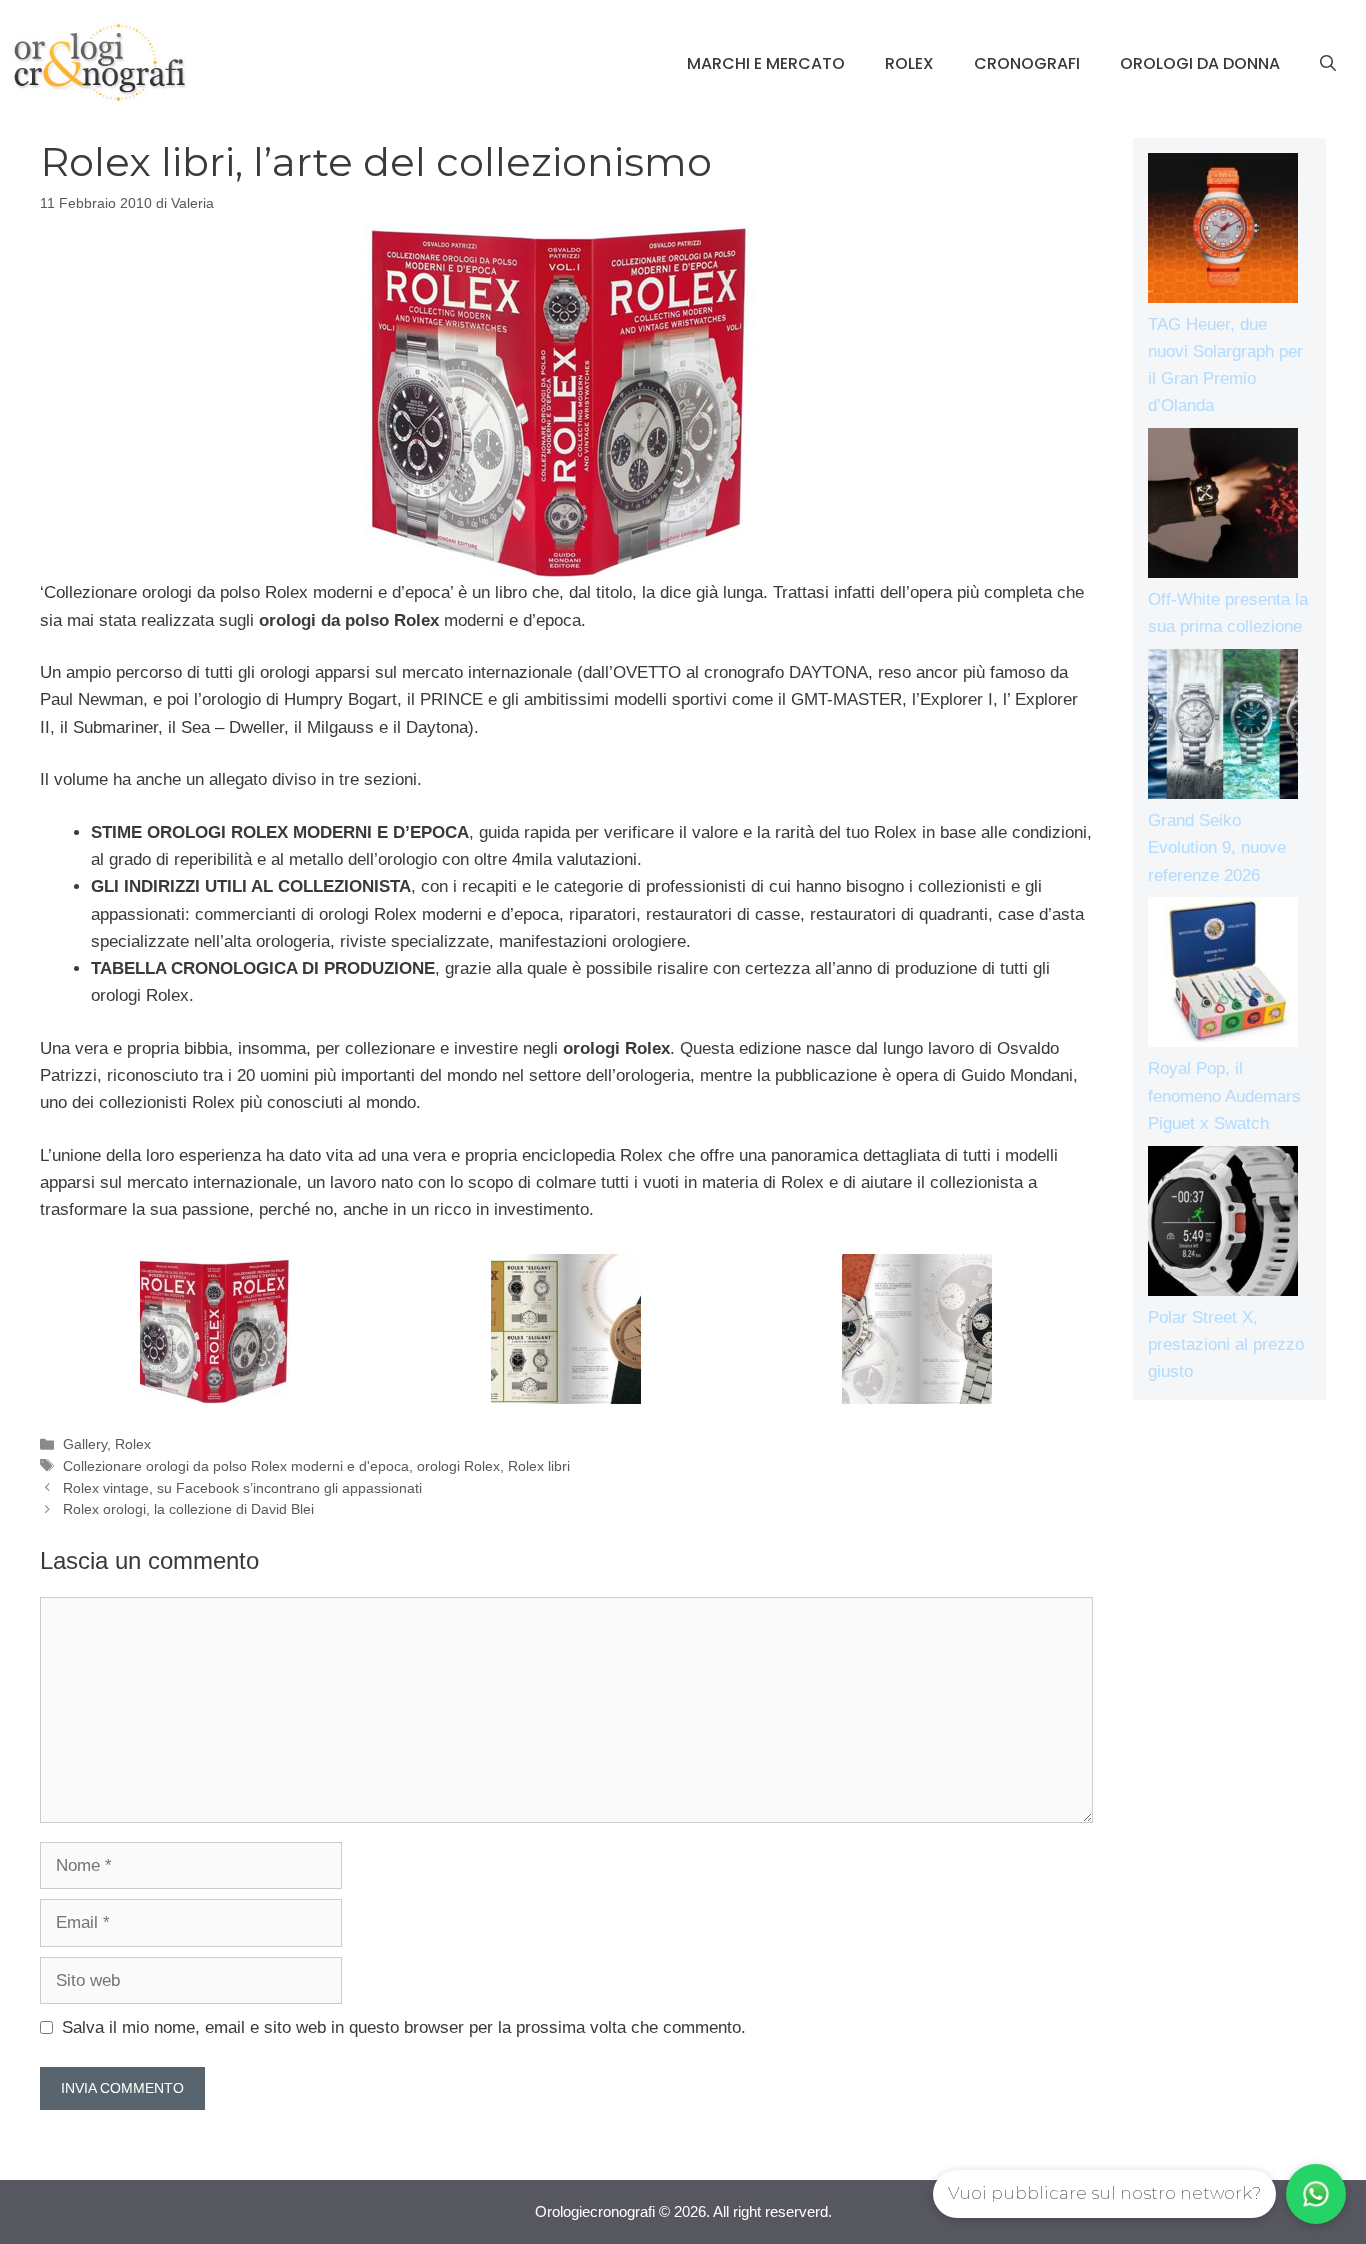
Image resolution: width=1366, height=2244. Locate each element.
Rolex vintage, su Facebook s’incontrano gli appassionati (242, 1488)
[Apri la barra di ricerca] (1328, 64)
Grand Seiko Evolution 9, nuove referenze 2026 (1217, 847)
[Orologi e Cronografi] (100, 62)
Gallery (85, 1444)
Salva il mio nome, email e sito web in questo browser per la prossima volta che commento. (404, 2027)
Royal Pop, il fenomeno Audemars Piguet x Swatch (1224, 1095)
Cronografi (1027, 63)
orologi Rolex (458, 1466)
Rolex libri (539, 1466)
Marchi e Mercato (766, 63)
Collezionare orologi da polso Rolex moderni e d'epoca (236, 1466)
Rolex (909, 63)
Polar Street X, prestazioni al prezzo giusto (1226, 1344)
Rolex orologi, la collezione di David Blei (188, 1509)
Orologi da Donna (1200, 63)
